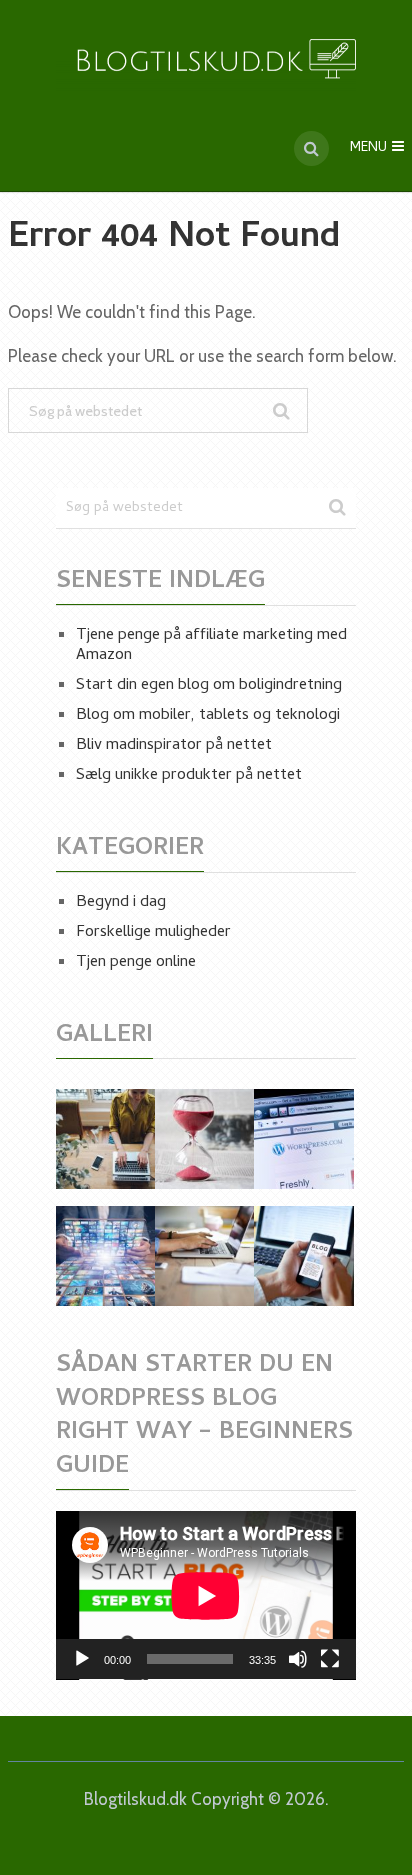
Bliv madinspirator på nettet (174, 746)
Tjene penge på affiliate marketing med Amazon (211, 646)
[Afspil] (82, 1659)
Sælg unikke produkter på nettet (189, 776)
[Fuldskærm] (330, 1659)
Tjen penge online (136, 963)
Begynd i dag (121, 903)
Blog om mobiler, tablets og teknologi (208, 716)
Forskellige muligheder (153, 933)
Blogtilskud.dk (135, 1799)
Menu (368, 148)
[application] (206, 1595)
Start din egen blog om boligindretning (209, 686)
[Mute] (298, 1659)
